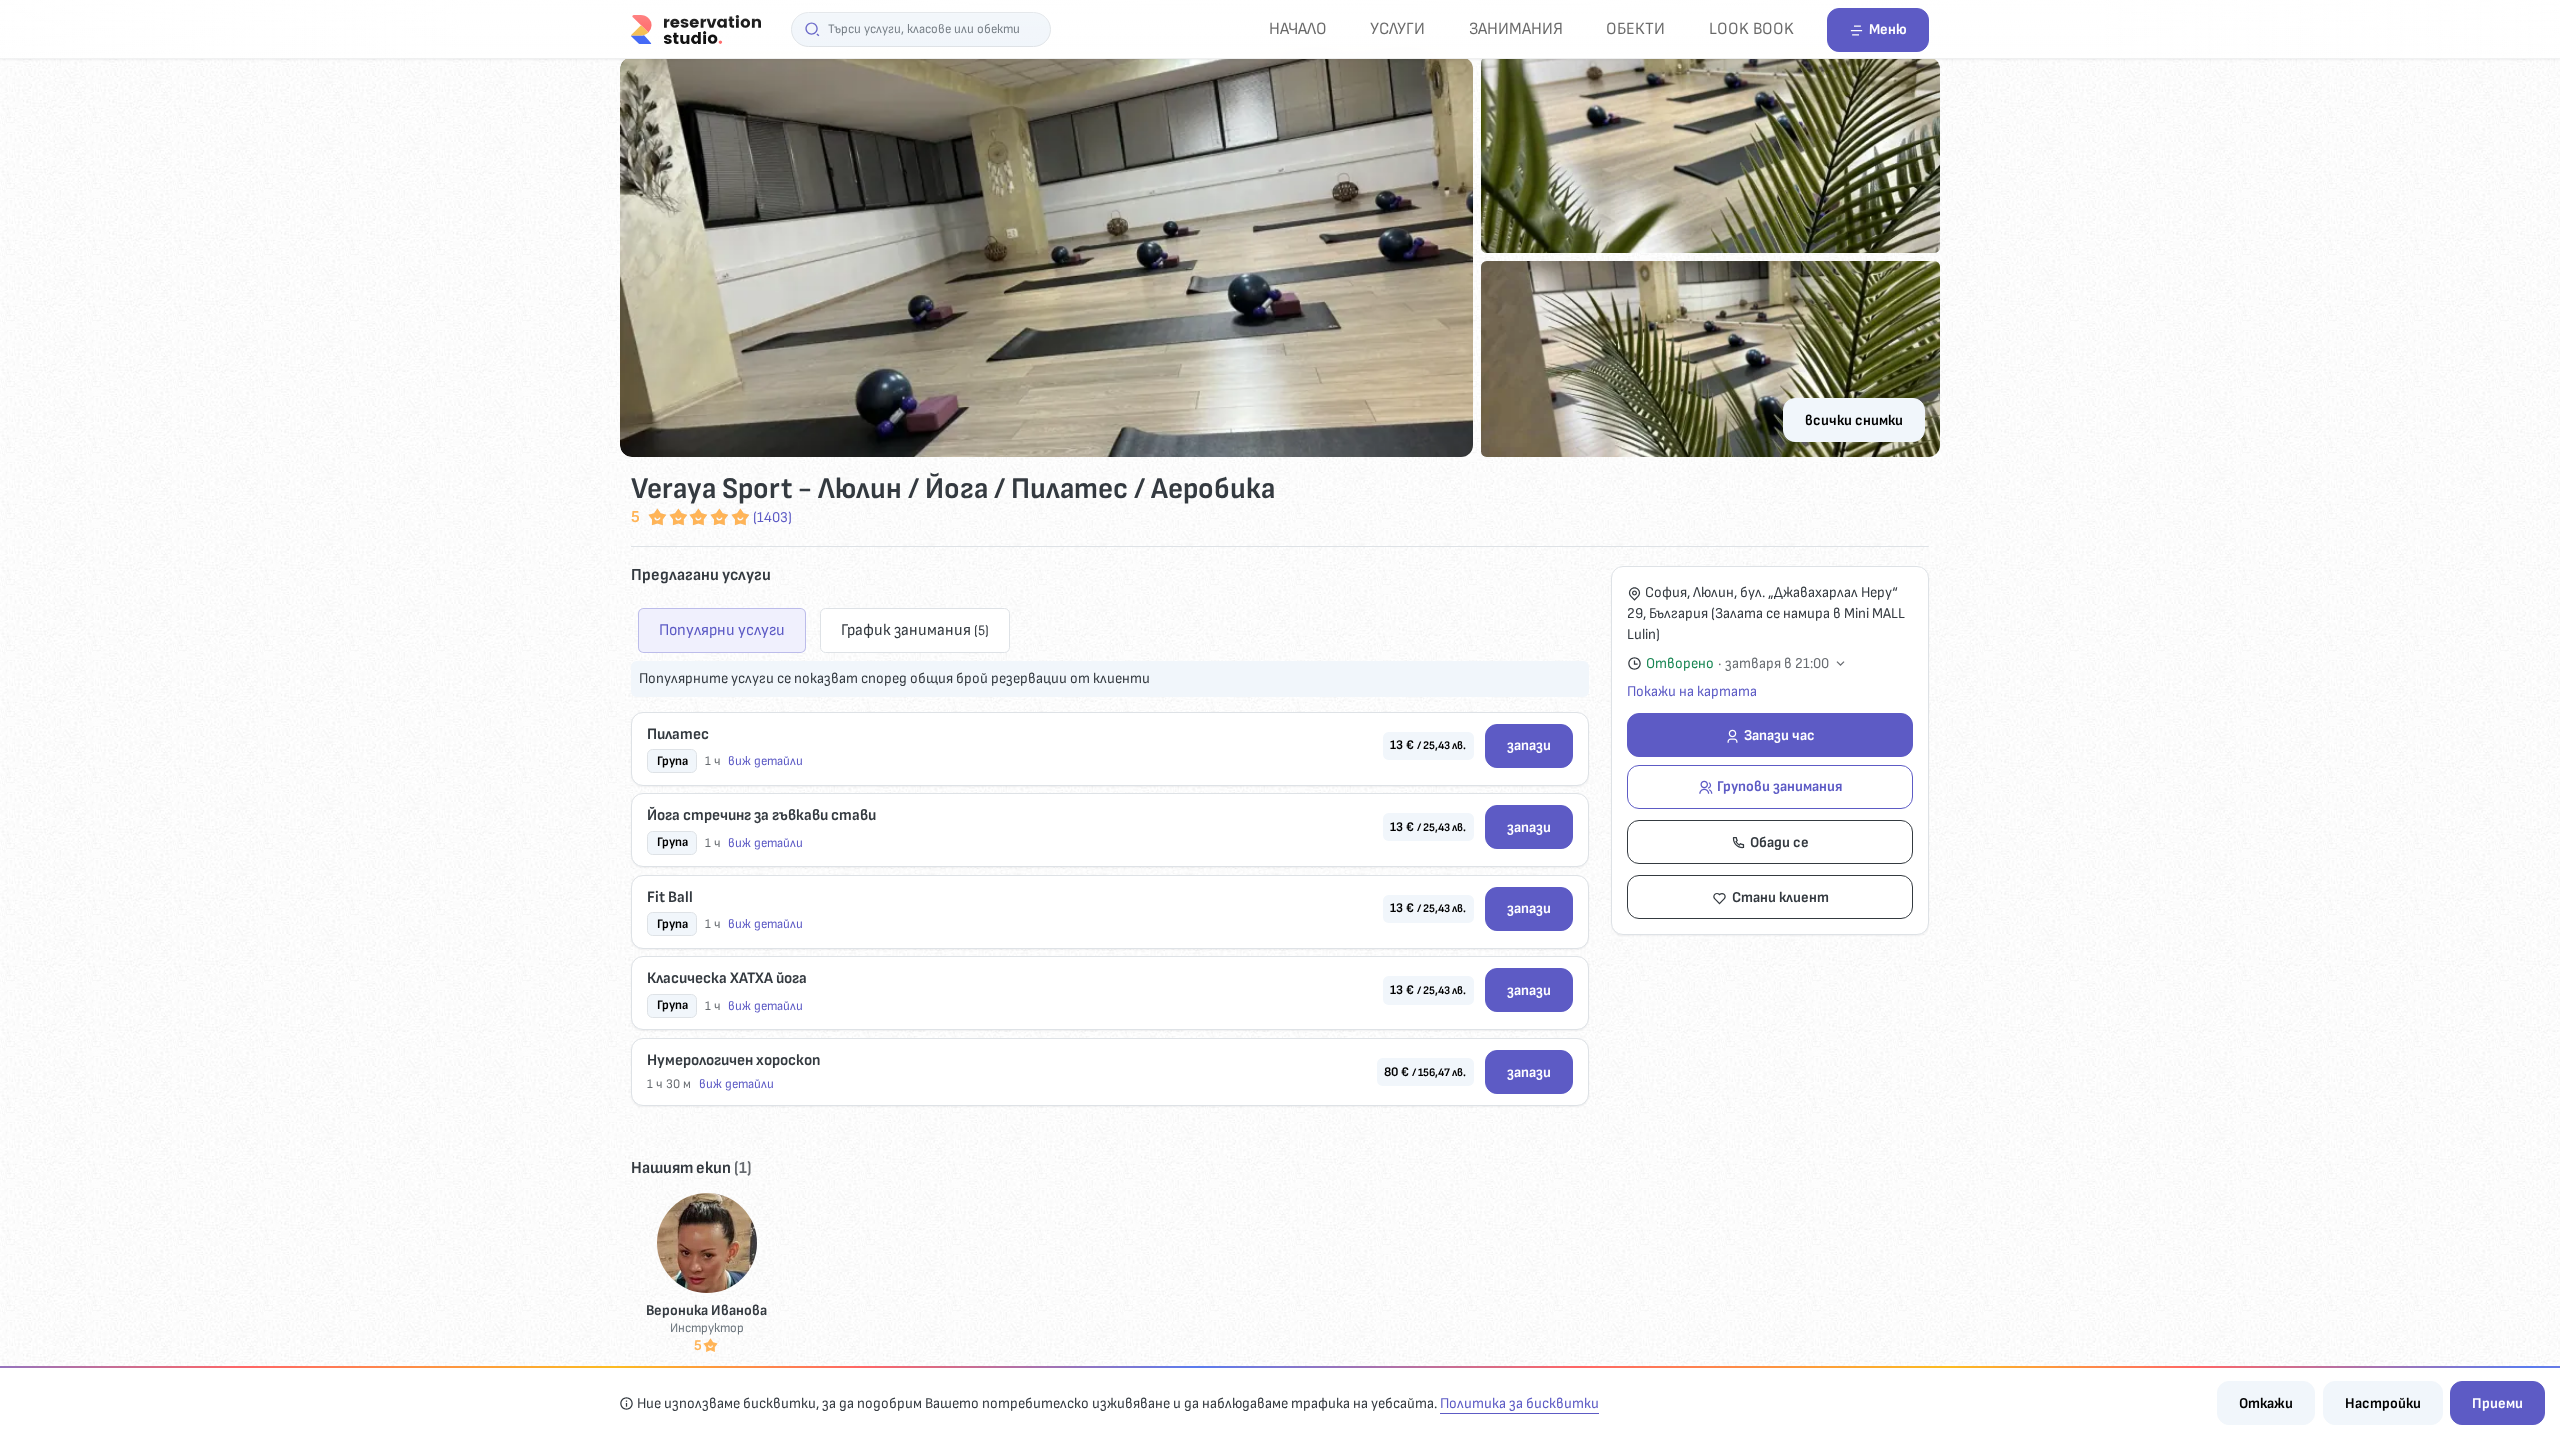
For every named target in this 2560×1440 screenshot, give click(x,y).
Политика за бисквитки (1519, 1403)
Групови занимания (1779, 786)
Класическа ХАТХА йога (727, 978)
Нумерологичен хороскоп (733, 1060)
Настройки (2383, 1403)
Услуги (1397, 28)
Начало (1298, 28)
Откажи (2266, 1403)
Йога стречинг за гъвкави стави (761, 815)
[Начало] (696, 28)
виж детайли (765, 761)
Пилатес (678, 734)
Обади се (1779, 842)
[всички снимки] (1280, 257)
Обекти (1635, 28)
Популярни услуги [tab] (722, 630)
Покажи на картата (1692, 691)
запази (1529, 745)
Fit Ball (670, 897)
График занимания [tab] (915, 630)
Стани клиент (1780, 897)
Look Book (1751, 28)
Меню (1888, 29)
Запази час (1779, 735)
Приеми (2497, 1403)
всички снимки (1854, 420)
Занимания (1516, 28)
